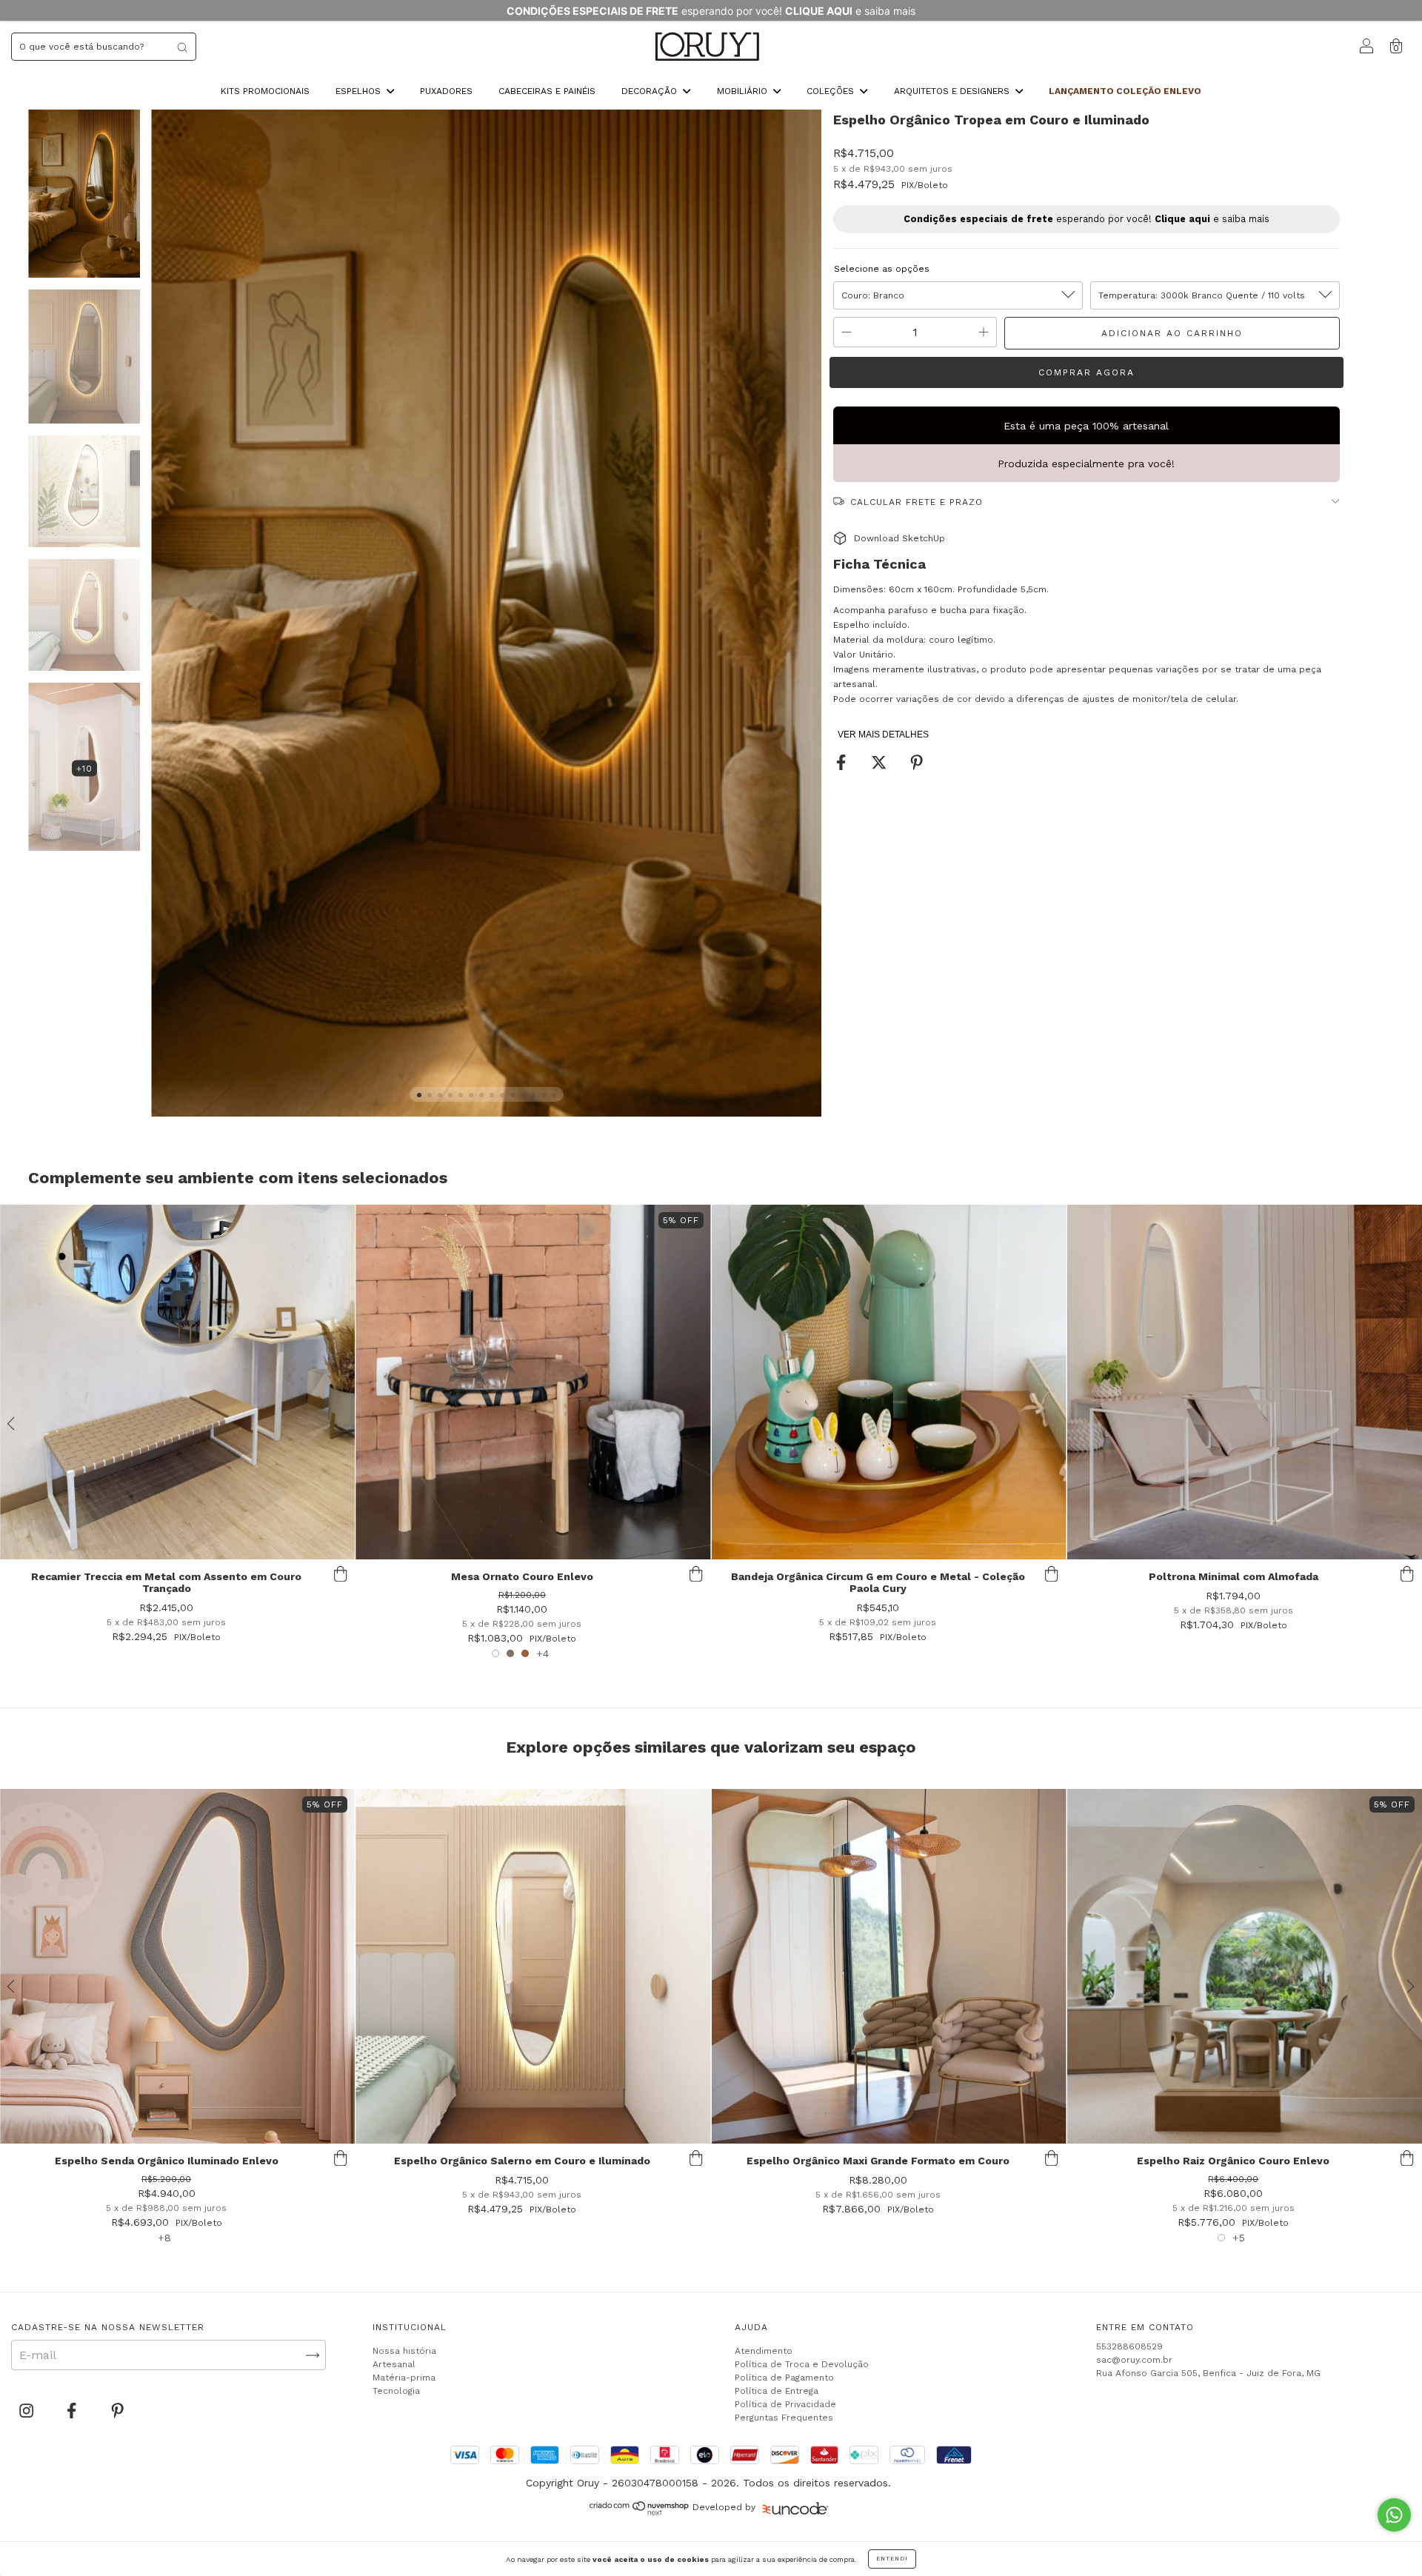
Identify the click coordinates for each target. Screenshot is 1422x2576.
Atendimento (764, 2351)
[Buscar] (182, 47)
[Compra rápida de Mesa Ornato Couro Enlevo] (696, 1574)
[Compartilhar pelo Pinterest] (917, 763)
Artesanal (394, 2364)
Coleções (832, 91)
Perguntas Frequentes (784, 2418)
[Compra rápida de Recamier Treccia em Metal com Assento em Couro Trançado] (340, 1574)
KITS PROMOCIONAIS (265, 91)
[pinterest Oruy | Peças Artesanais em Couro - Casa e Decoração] (117, 2411)
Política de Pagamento (784, 2378)
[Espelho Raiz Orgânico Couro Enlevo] (1245, 1966)
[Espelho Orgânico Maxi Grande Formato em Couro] (889, 1966)
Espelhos (360, 91)
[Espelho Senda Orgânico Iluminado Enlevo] (177, 1966)
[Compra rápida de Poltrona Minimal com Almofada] (1407, 1574)
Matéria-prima (404, 2378)
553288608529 (1129, 2346)
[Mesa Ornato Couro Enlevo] (533, 1382)
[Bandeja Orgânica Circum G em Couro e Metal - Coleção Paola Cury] (889, 1382)
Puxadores (446, 91)
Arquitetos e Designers (953, 91)
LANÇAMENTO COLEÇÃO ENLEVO (1125, 91)
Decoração (651, 91)
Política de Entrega (777, 2391)
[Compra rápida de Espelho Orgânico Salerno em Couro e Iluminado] (696, 2158)
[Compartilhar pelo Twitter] (881, 763)
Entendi (892, 2559)
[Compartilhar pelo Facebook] (843, 763)
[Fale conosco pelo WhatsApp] (1394, 2515)
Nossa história (404, 2351)
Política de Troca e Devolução (802, 2364)
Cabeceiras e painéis (547, 91)
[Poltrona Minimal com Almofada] (1245, 1382)
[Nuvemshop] (640, 2512)
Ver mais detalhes (883, 735)
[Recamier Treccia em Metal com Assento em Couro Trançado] (177, 1382)
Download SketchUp (899, 538)
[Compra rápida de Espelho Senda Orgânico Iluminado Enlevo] (340, 2158)
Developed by (724, 2507)
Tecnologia (396, 2391)
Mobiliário (744, 91)
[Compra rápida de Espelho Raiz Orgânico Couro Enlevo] (1407, 2158)
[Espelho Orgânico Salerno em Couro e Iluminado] (533, 1966)
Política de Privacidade (785, 2404)
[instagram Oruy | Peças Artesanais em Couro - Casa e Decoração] (28, 2411)
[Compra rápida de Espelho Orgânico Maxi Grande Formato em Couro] (1052, 2158)
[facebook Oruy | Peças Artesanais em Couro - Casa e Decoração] (73, 2411)
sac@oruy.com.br (1134, 2360)
